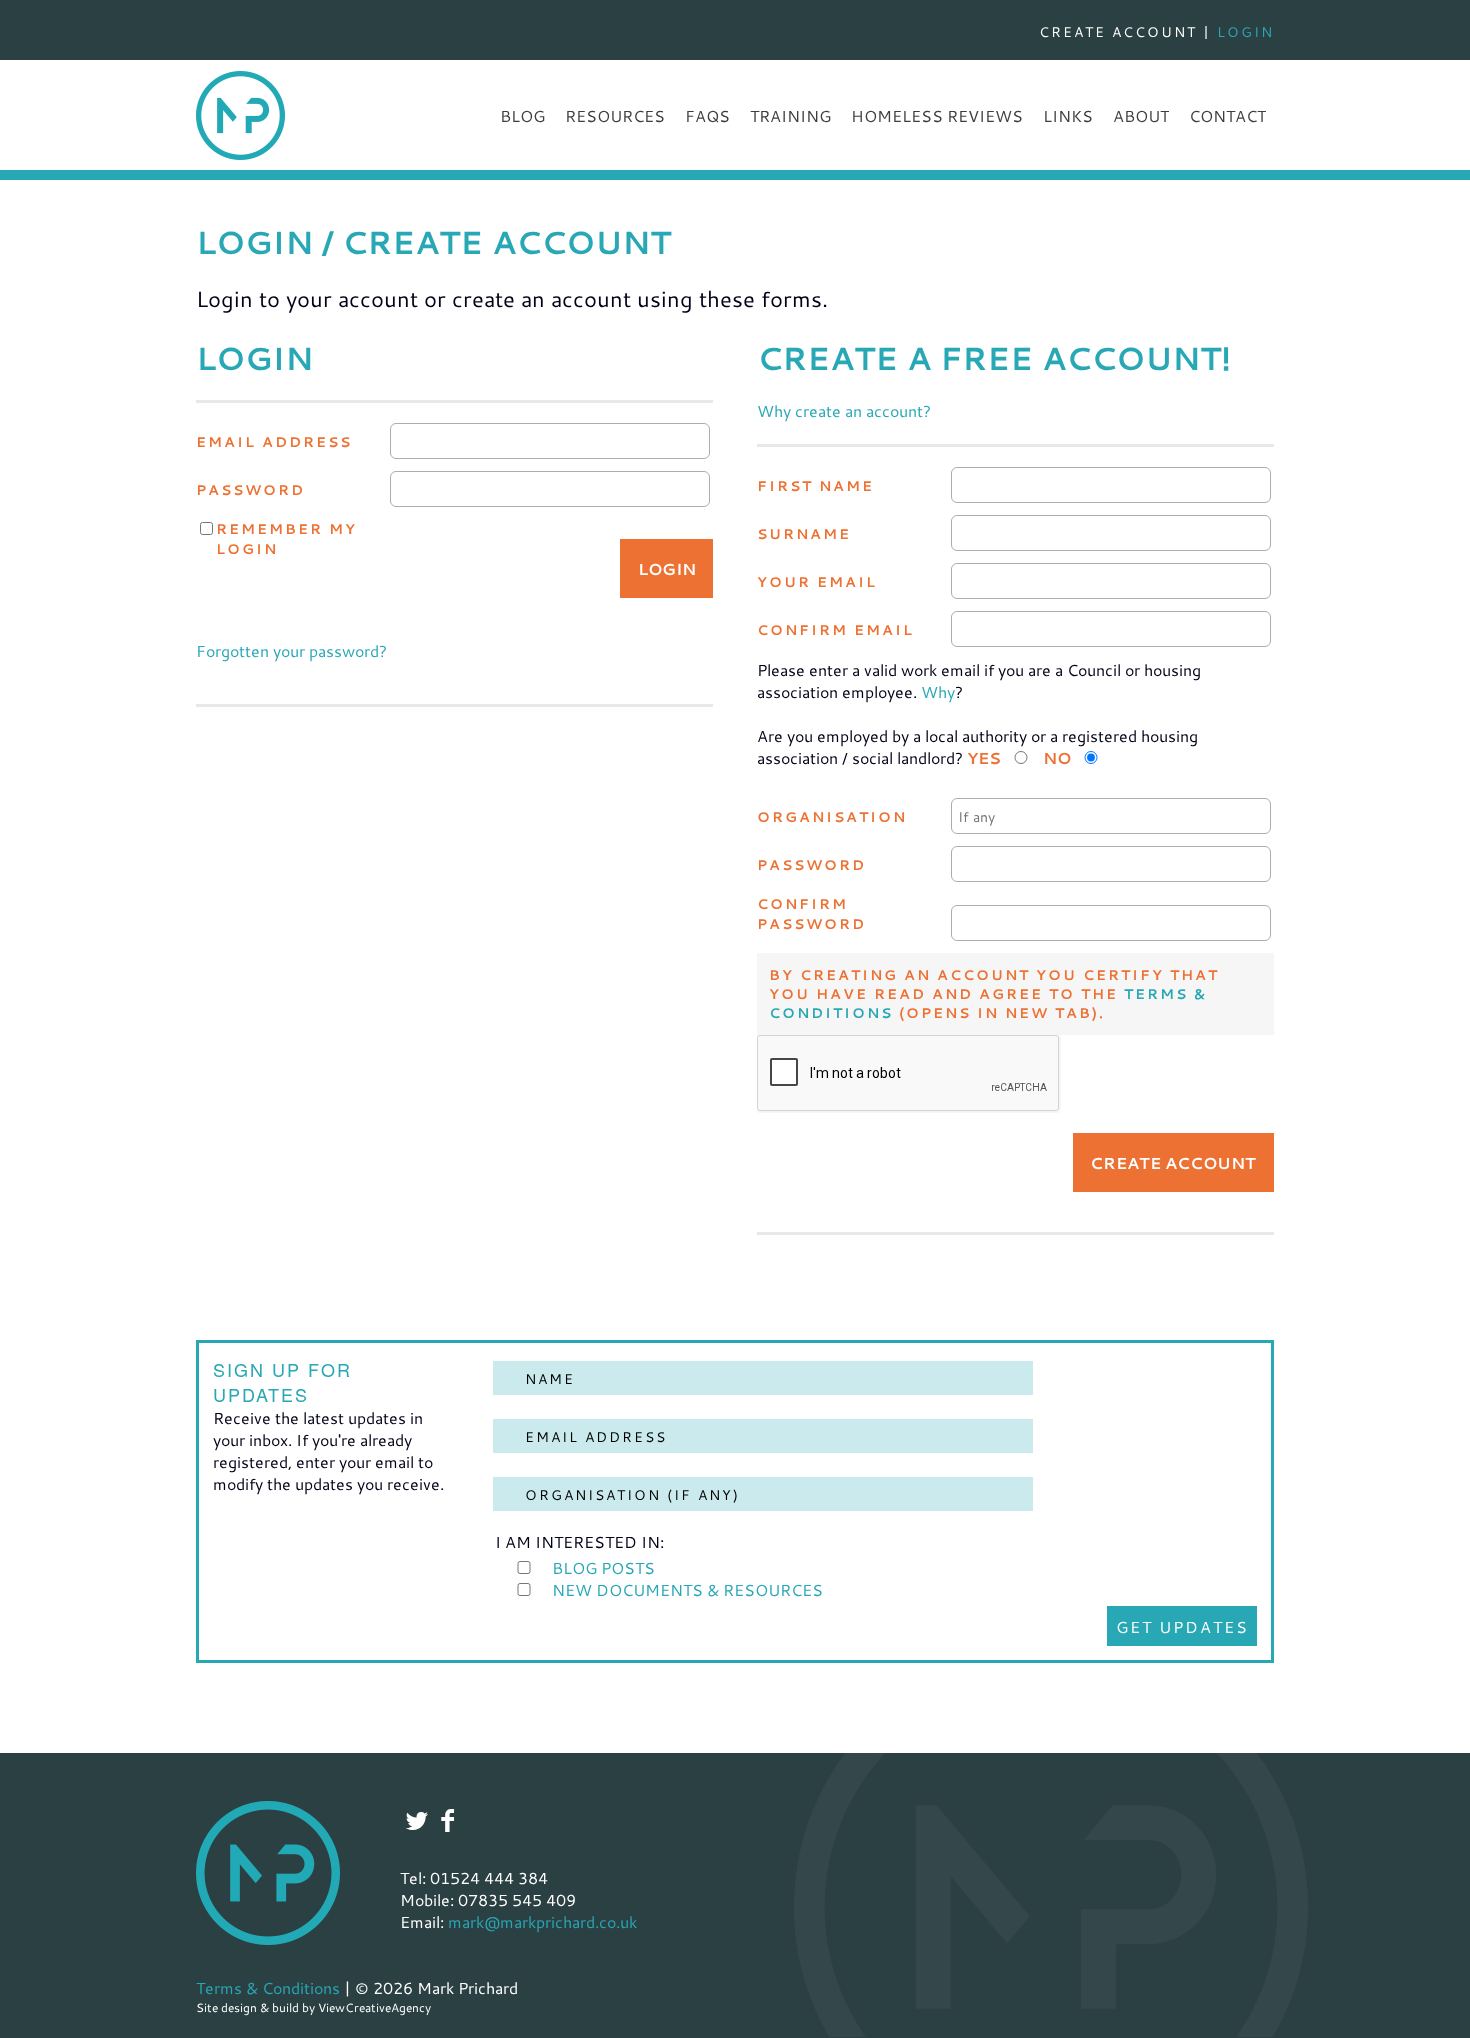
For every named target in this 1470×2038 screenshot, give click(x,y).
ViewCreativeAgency (374, 2007)
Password (250, 489)
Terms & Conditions (268, 1987)
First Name (815, 485)
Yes (984, 758)
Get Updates (1182, 1626)
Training (790, 115)
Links (1068, 115)
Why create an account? (844, 410)
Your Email (817, 581)
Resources (615, 115)
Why (938, 691)
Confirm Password (811, 913)
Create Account (1118, 31)
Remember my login (286, 538)
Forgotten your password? (291, 650)
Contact (1227, 115)
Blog (522, 115)
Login (1245, 31)
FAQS (707, 115)
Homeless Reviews (937, 115)
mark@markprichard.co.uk (542, 1921)
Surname (804, 533)
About (1141, 115)
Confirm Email (835, 629)
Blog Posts (603, 1567)
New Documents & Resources (687, 1589)
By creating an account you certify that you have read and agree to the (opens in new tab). (994, 994)
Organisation (832, 816)
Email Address (274, 441)
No (1057, 758)
